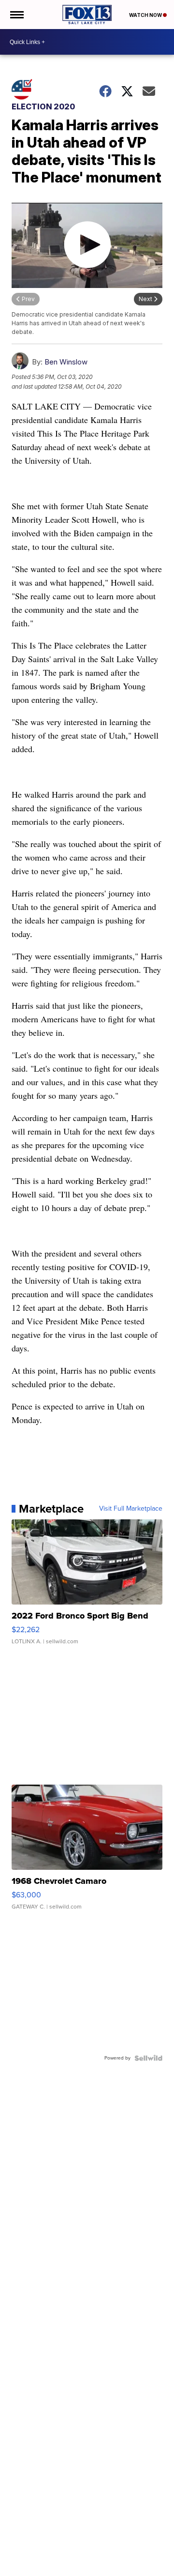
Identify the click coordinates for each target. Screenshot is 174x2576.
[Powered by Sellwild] (148, 2058)
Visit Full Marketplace (131, 1509)
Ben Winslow (66, 362)
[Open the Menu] (16, 15)
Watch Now (146, 15)
